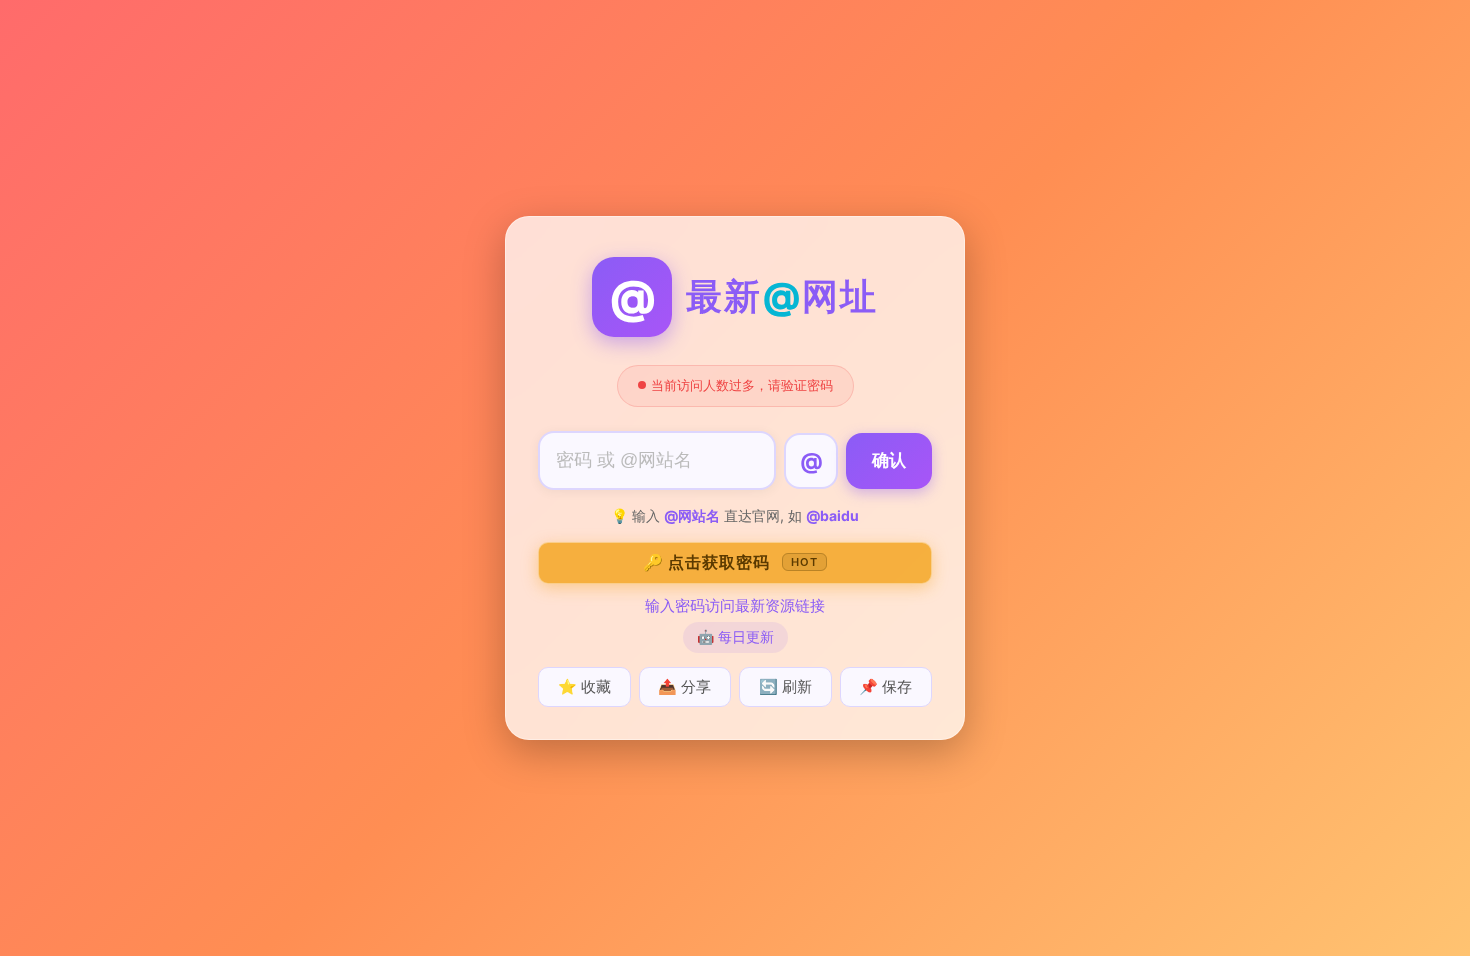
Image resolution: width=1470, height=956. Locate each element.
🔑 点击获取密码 (730, 562)
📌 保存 (885, 686)
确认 (889, 460)
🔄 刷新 (785, 686)
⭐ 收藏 (584, 686)
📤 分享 (684, 686)
